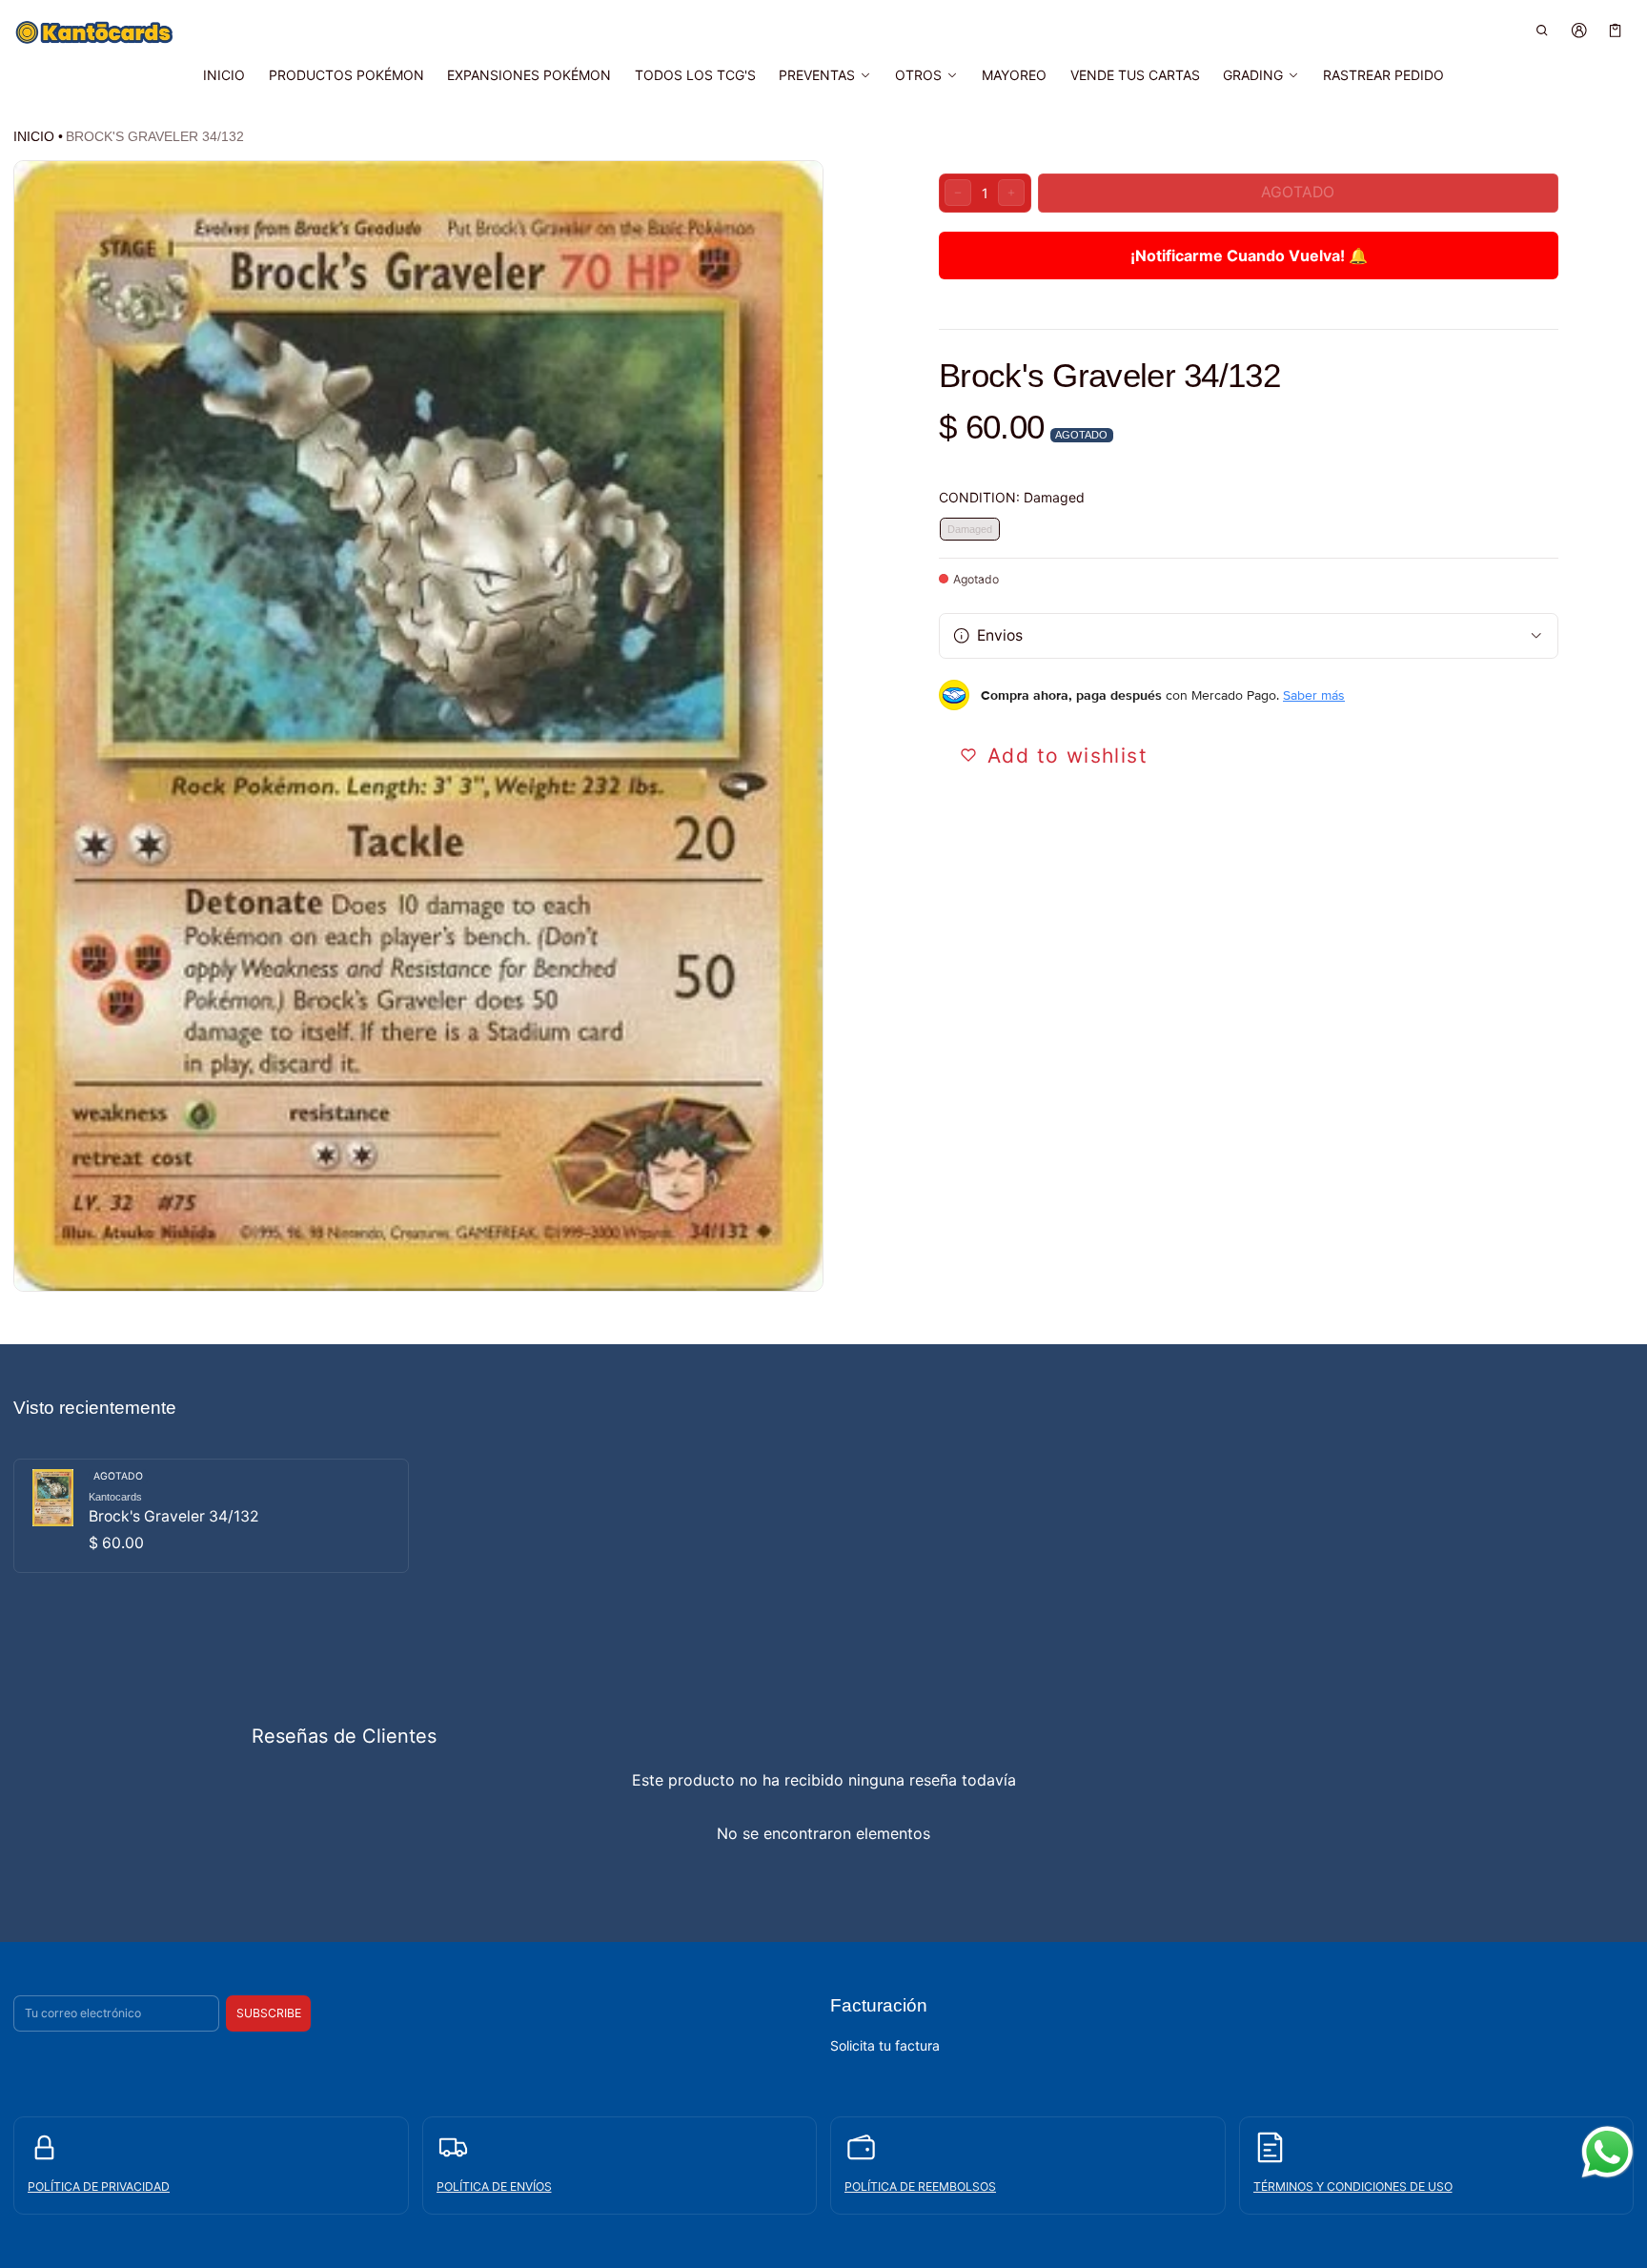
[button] (1543, 30)
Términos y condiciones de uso (1353, 2186)
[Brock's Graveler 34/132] (211, 1516)
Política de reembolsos (920, 2186)
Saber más (1314, 695)
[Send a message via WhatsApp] (1607, 2152)
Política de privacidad (99, 2186)
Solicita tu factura (885, 2045)
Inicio (34, 136)
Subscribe (269, 2013)
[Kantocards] (94, 32)
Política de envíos (494, 2186)
